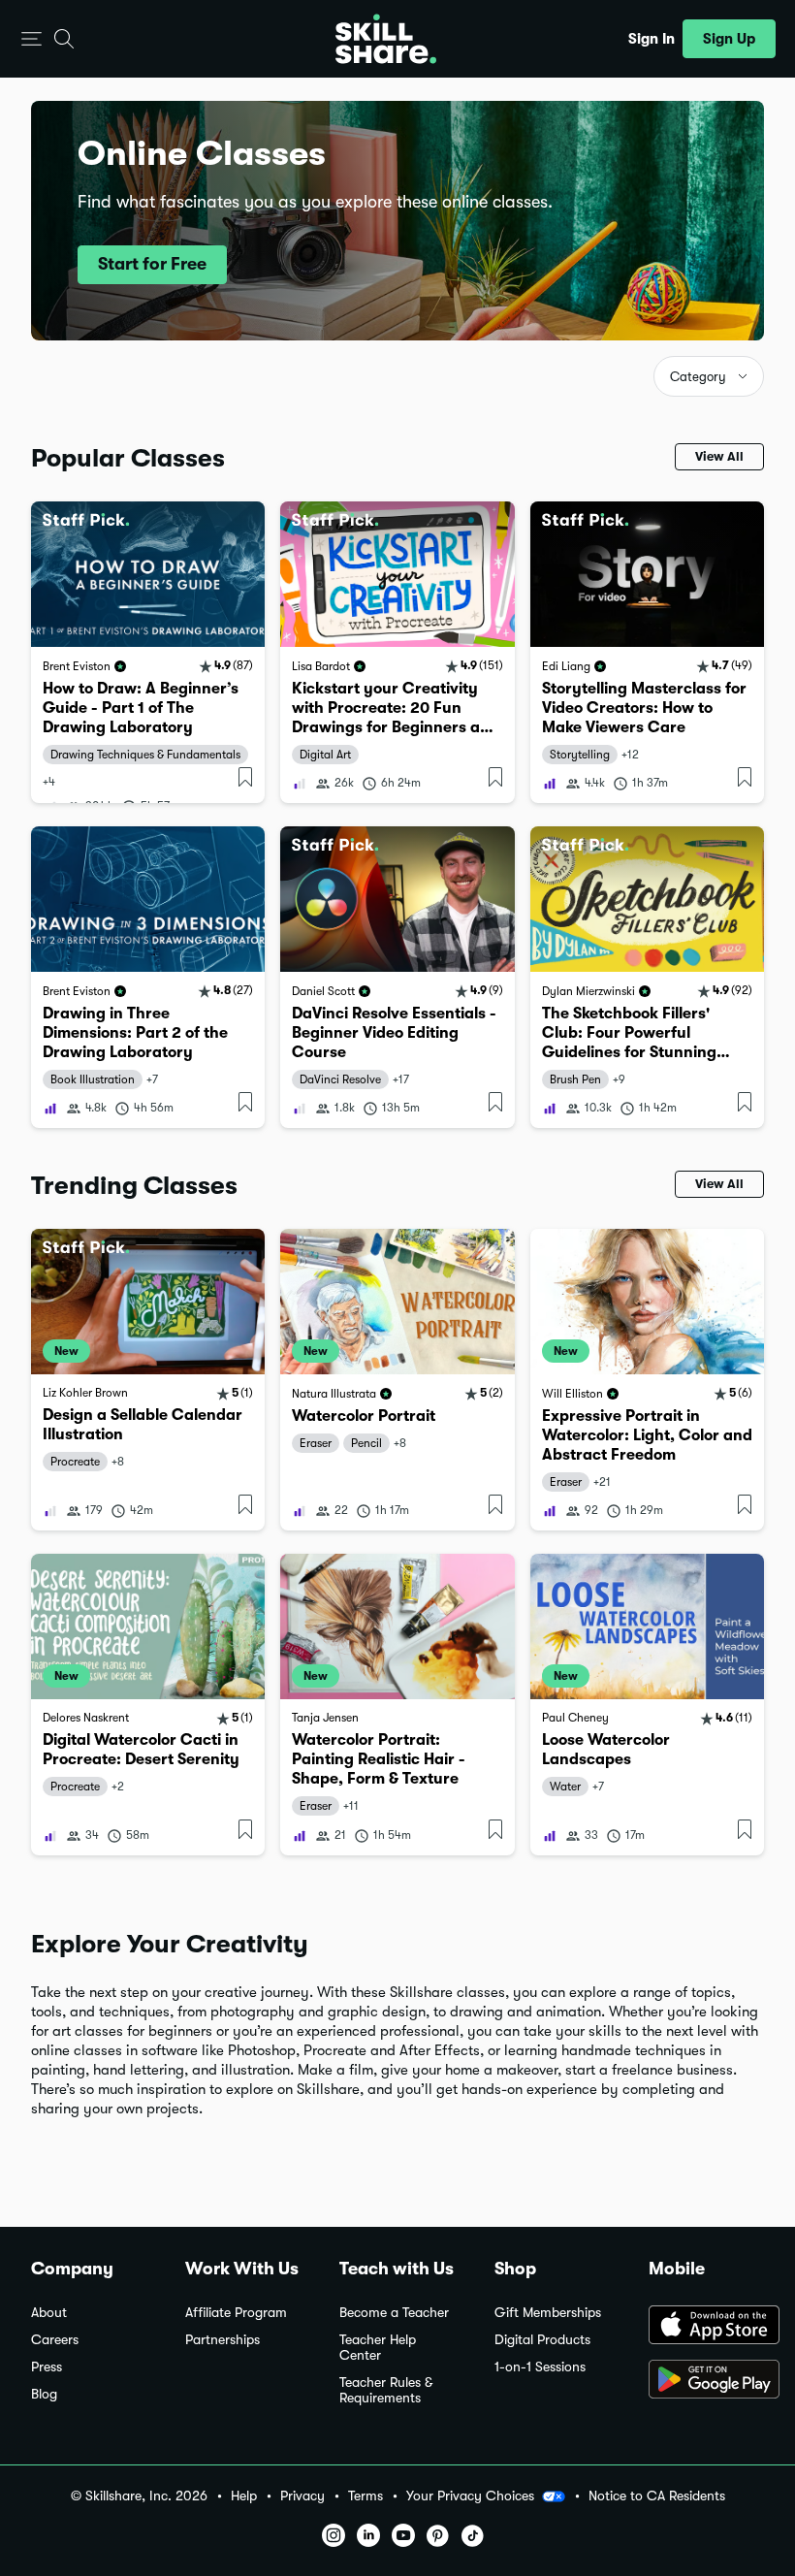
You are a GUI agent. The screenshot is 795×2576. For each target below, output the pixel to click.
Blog (44, 2394)
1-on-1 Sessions (540, 2367)
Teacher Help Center (378, 2348)
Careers (55, 2340)
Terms (366, 2496)
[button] (32, 39)
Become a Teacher (394, 2313)
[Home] (386, 39)
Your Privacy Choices (470, 2495)
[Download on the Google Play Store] (706, 2381)
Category (698, 377)
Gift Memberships (548, 2313)
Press (47, 2367)
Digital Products (542, 2340)
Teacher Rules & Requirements (386, 2390)
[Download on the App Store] (706, 2327)
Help (244, 2496)
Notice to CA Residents (657, 2496)
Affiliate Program (236, 2313)
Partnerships (223, 2340)
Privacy (302, 2496)
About (49, 2313)
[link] (148, 652)
